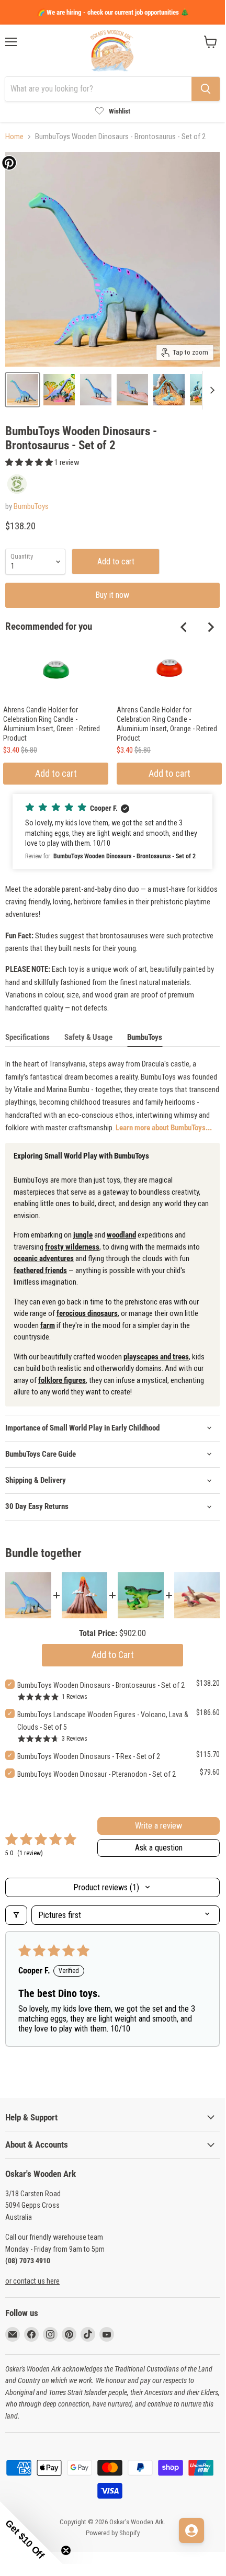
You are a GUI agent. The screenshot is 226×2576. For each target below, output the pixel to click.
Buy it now (112, 595)
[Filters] (16, 1915)
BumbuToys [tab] (145, 1037)
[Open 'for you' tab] (191, 2530)
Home (14, 137)
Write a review (159, 1826)
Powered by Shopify (113, 2533)
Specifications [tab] (27, 1037)
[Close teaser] (66, 2550)
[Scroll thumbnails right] (210, 390)
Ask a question (159, 1848)
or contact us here (32, 2281)
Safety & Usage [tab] (88, 1037)
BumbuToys (31, 506)
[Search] (206, 89)
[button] (30, 462)
